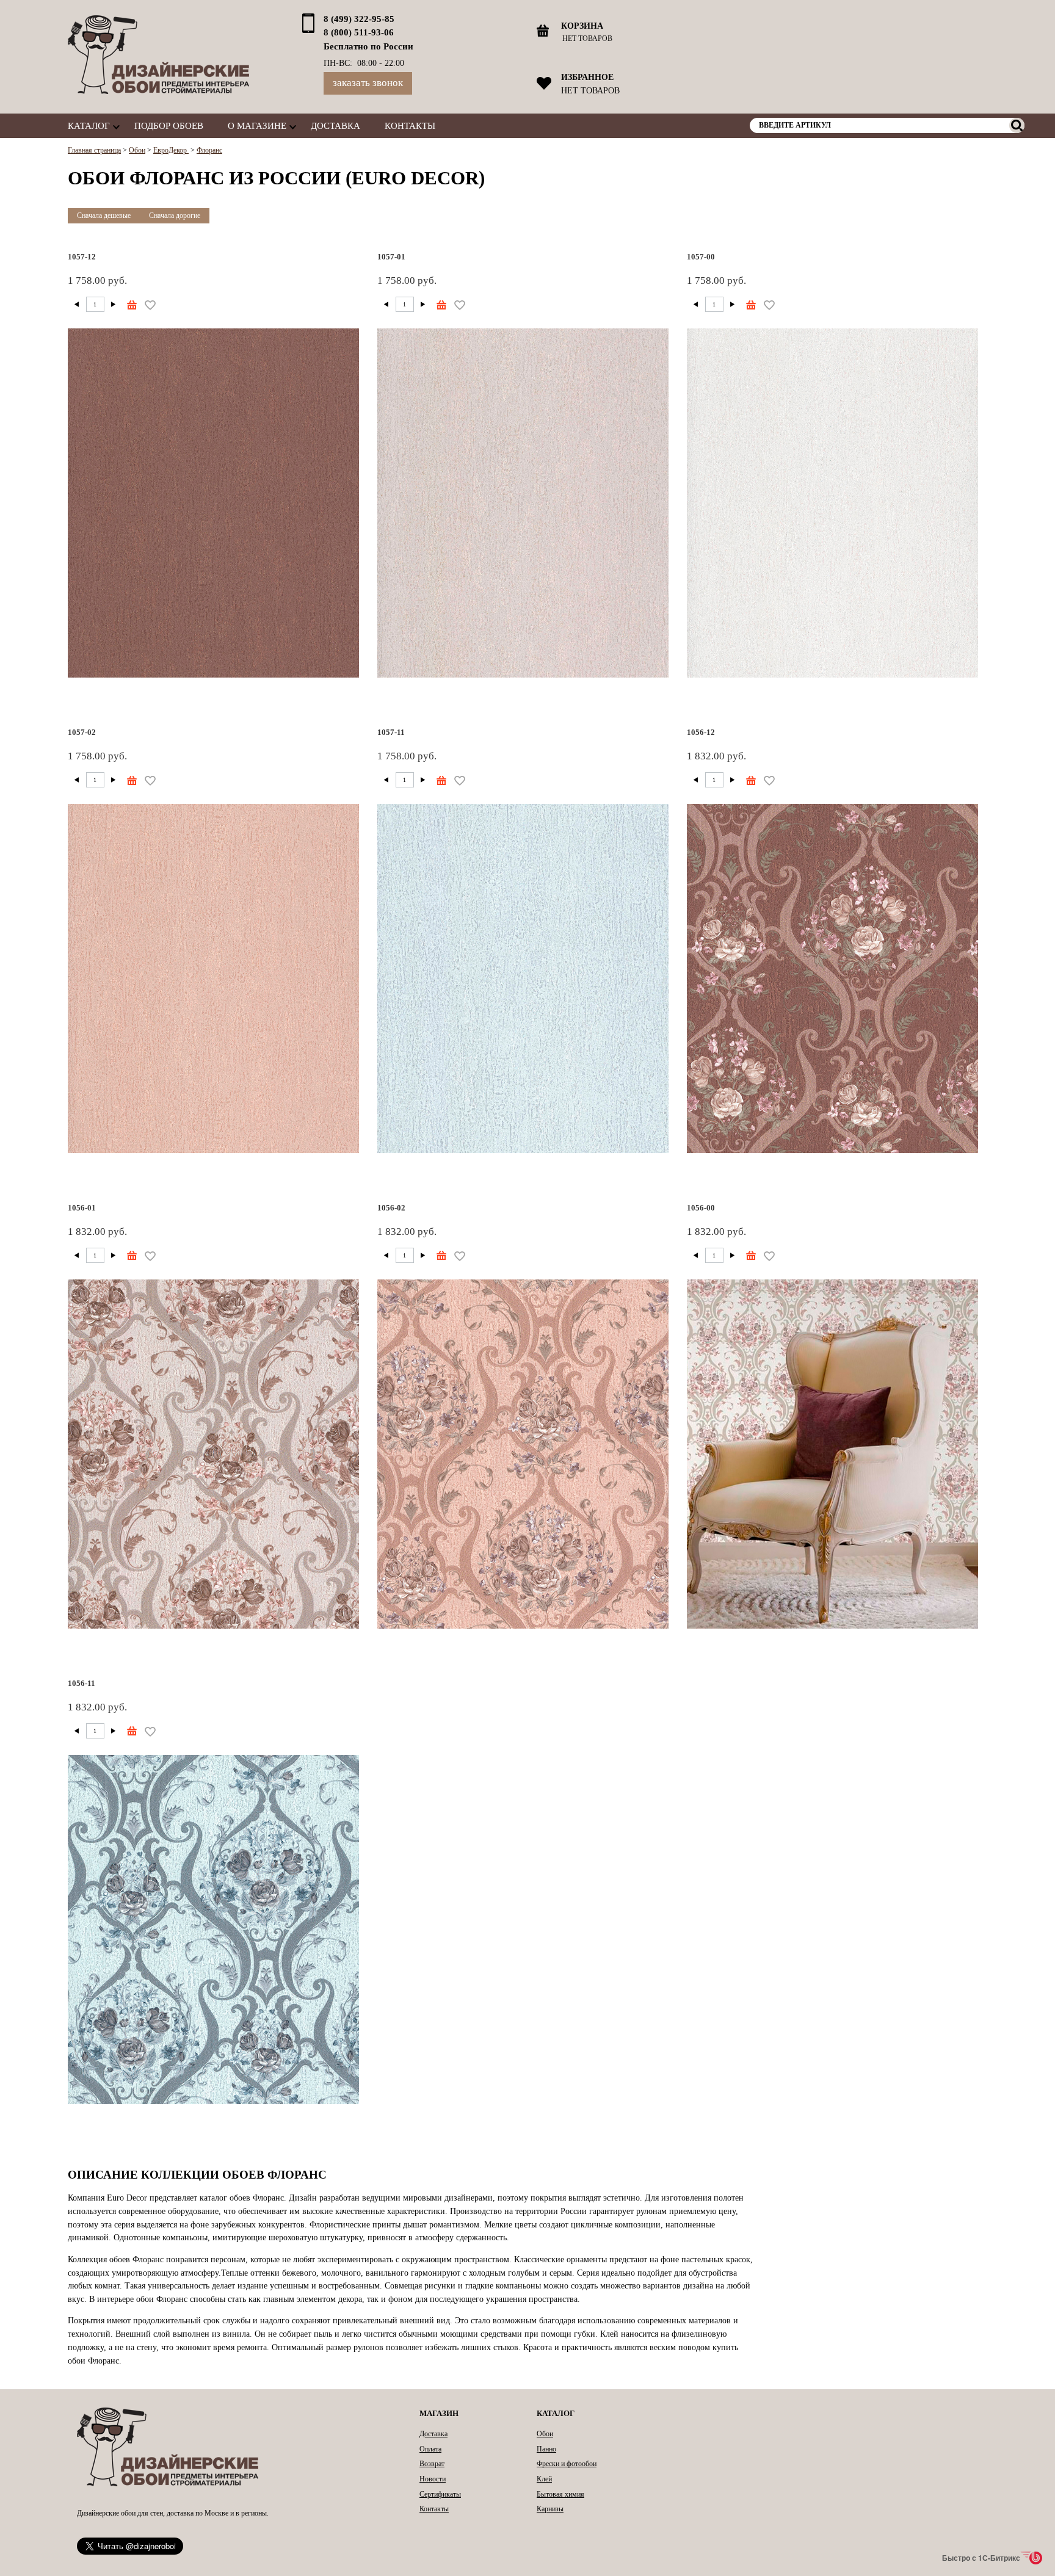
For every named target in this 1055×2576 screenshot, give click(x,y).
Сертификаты (440, 2494)
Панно (546, 2449)
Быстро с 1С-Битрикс (981, 2558)
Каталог (89, 125)
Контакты (410, 125)
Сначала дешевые (104, 215)
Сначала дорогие (175, 215)
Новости (433, 2479)
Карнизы (550, 2509)
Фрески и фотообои (567, 2464)
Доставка (335, 125)
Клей (544, 2479)
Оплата (430, 2449)
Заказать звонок (368, 83)
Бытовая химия (560, 2494)
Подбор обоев (169, 125)
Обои (545, 2434)
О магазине (257, 125)
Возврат (432, 2464)
